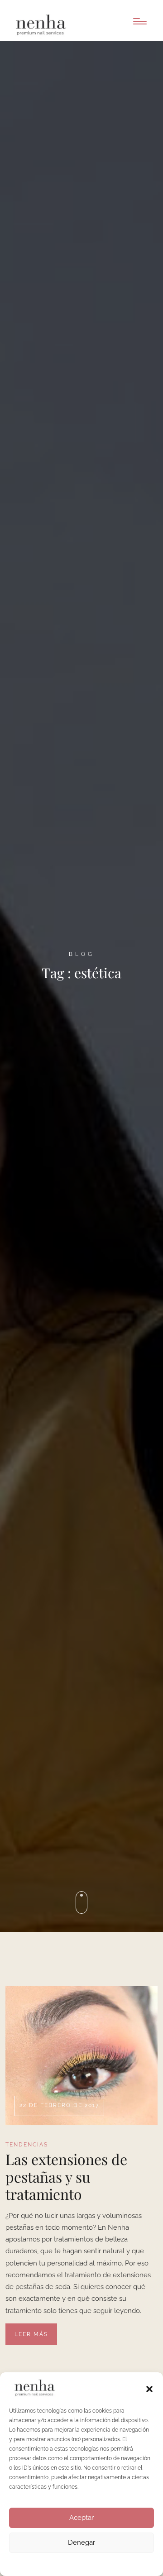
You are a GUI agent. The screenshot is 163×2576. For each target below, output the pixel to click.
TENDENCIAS (27, 2145)
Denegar (81, 2543)
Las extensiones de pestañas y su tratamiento (66, 2177)
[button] (149, 2388)
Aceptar (81, 2518)
